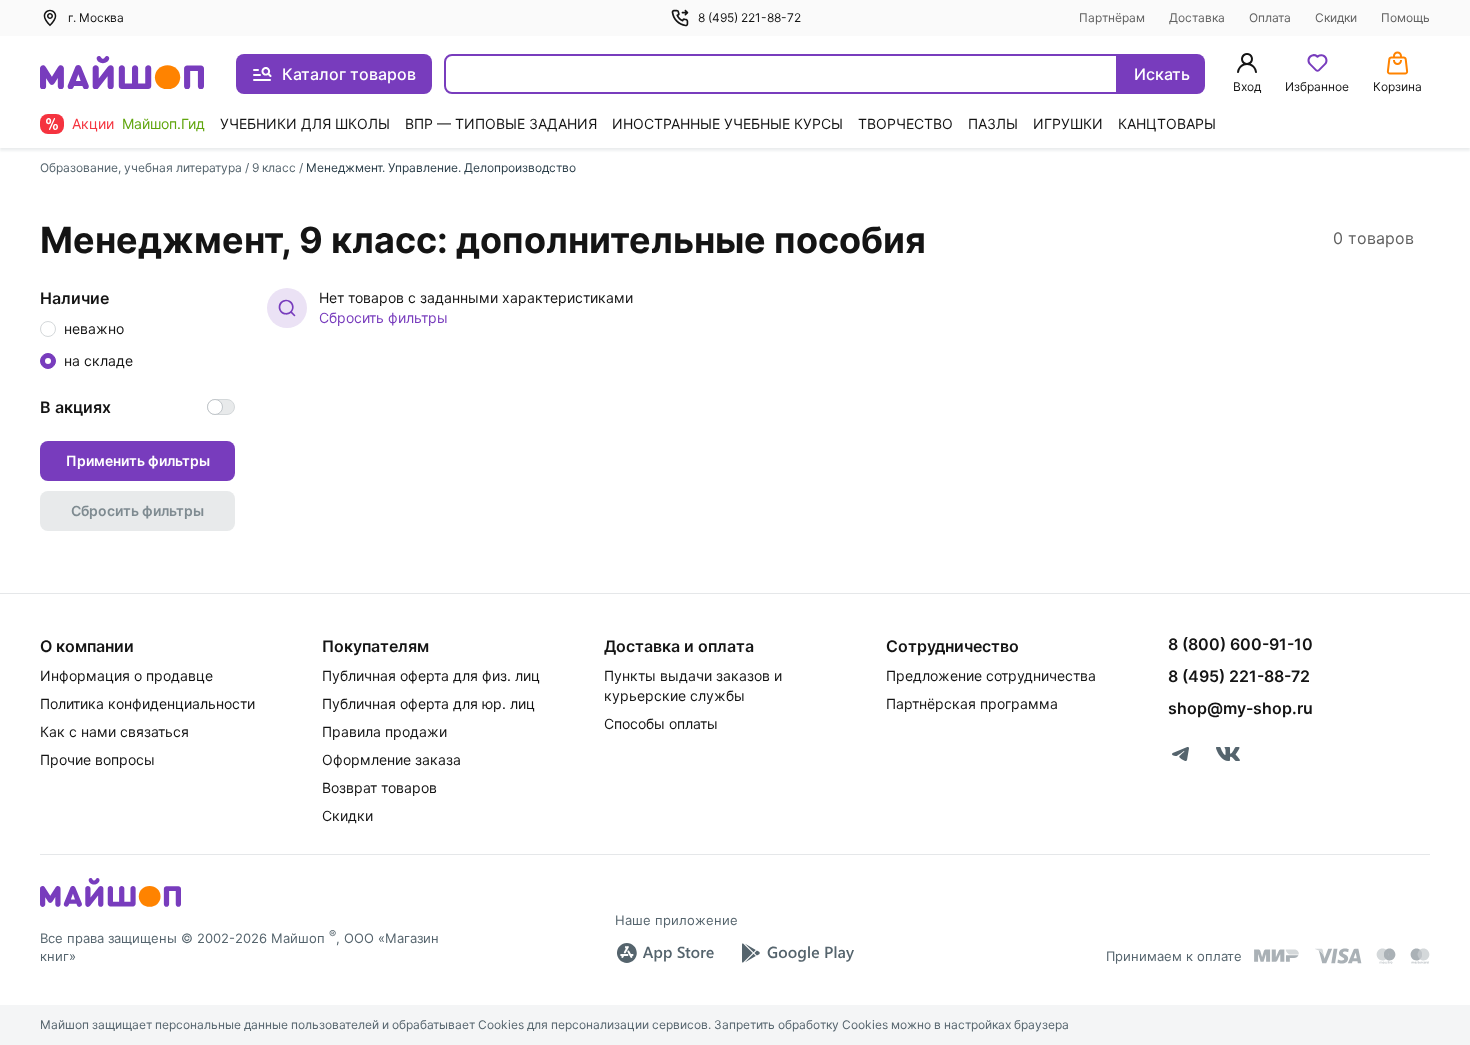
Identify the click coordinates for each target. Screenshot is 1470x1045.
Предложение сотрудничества (991, 675)
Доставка (1197, 17)
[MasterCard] (1386, 956)
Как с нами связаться (114, 731)
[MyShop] (110, 905)
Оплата (1270, 17)
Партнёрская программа (972, 703)
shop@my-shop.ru (1240, 708)
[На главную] (122, 74)
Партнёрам (1112, 17)
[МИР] (1277, 955)
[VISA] (1338, 956)
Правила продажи (384, 731)
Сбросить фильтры (383, 317)
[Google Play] (797, 953)
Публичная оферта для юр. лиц (428, 703)
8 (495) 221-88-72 (749, 17)
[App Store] (665, 953)
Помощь (1405, 17)
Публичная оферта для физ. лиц (431, 675)
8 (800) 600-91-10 (1240, 644)
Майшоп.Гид (163, 123)
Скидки (1336, 17)
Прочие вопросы (97, 759)
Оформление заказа (391, 759)
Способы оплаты (661, 723)
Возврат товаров (379, 787)
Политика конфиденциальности (147, 703)
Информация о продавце (126, 675)
